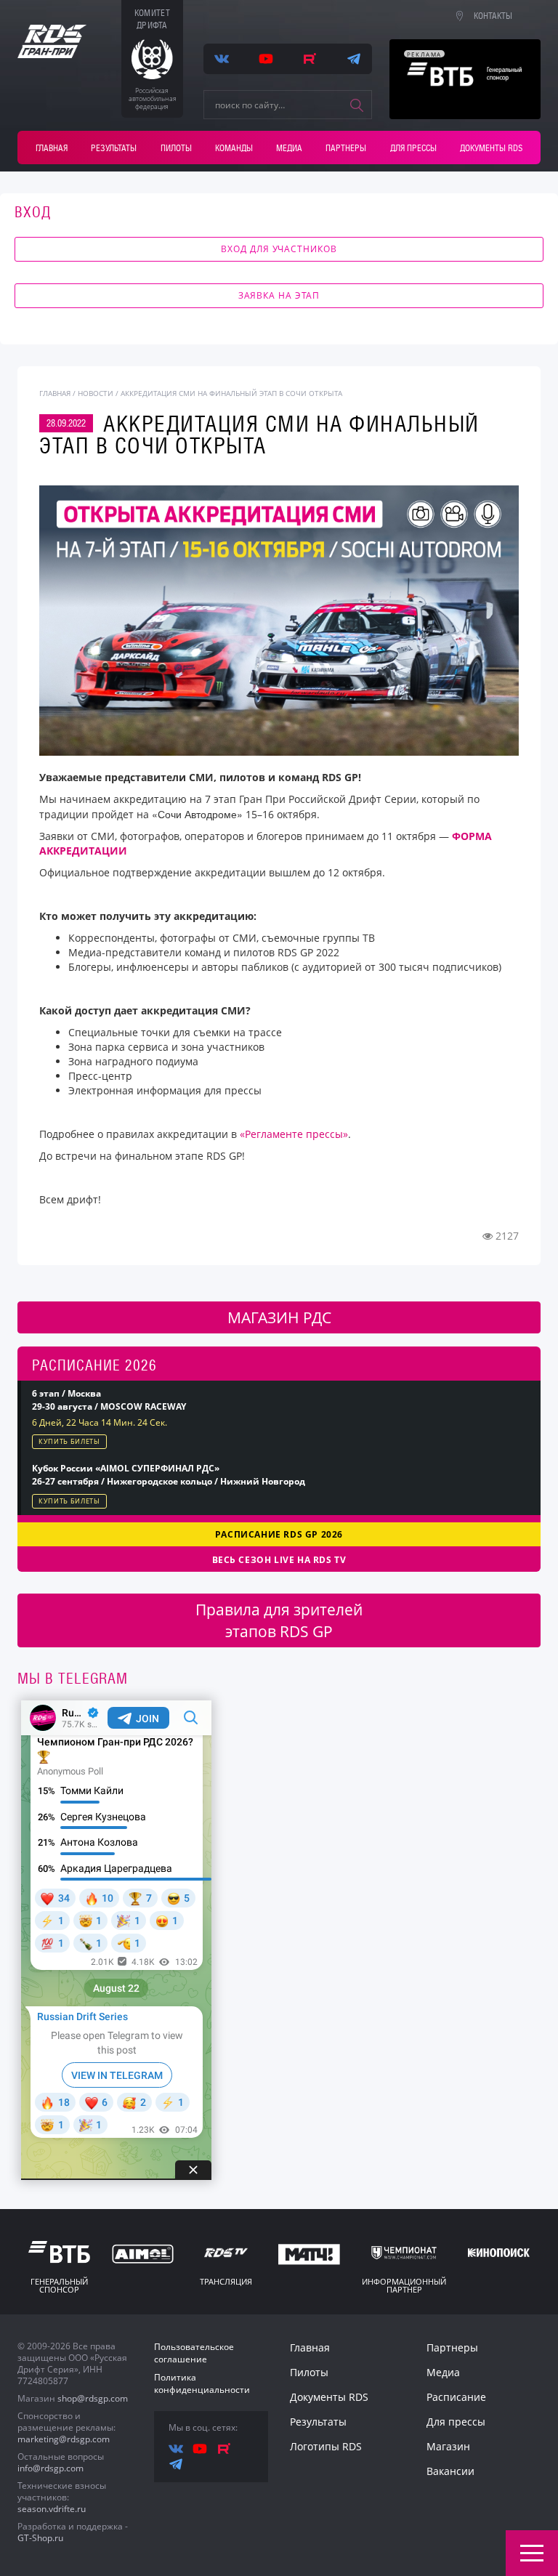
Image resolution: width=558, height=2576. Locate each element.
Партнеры (346, 148)
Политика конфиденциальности (202, 2383)
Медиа (289, 148)
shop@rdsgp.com (93, 2398)
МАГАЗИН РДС (279, 1317)
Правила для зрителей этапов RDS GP (279, 1620)
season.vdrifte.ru (52, 2509)
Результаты (114, 148)
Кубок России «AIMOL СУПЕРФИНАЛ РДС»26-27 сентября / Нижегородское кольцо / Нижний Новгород (169, 1475)
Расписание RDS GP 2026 (279, 1534)
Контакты (493, 16)
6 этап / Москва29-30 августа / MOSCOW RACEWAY (109, 1400)
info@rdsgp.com (50, 2468)
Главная (52, 148)
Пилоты (176, 148)
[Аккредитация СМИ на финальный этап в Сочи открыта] (279, 620)
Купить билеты (69, 1441)
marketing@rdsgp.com (64, 2439)
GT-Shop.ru (40, 2538)
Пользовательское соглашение (194, 2353)
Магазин (448, 2446)
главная (55, 393)
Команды (234, 148)
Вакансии (450, 2471)
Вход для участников (279, 249)
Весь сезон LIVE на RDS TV (279, 1560)
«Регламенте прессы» (294, 1134)
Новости (96, 393)
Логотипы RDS (326, 2446)
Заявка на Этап (279, 295)
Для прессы (413, 148)
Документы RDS (491, 148)
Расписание (456, 2397)
